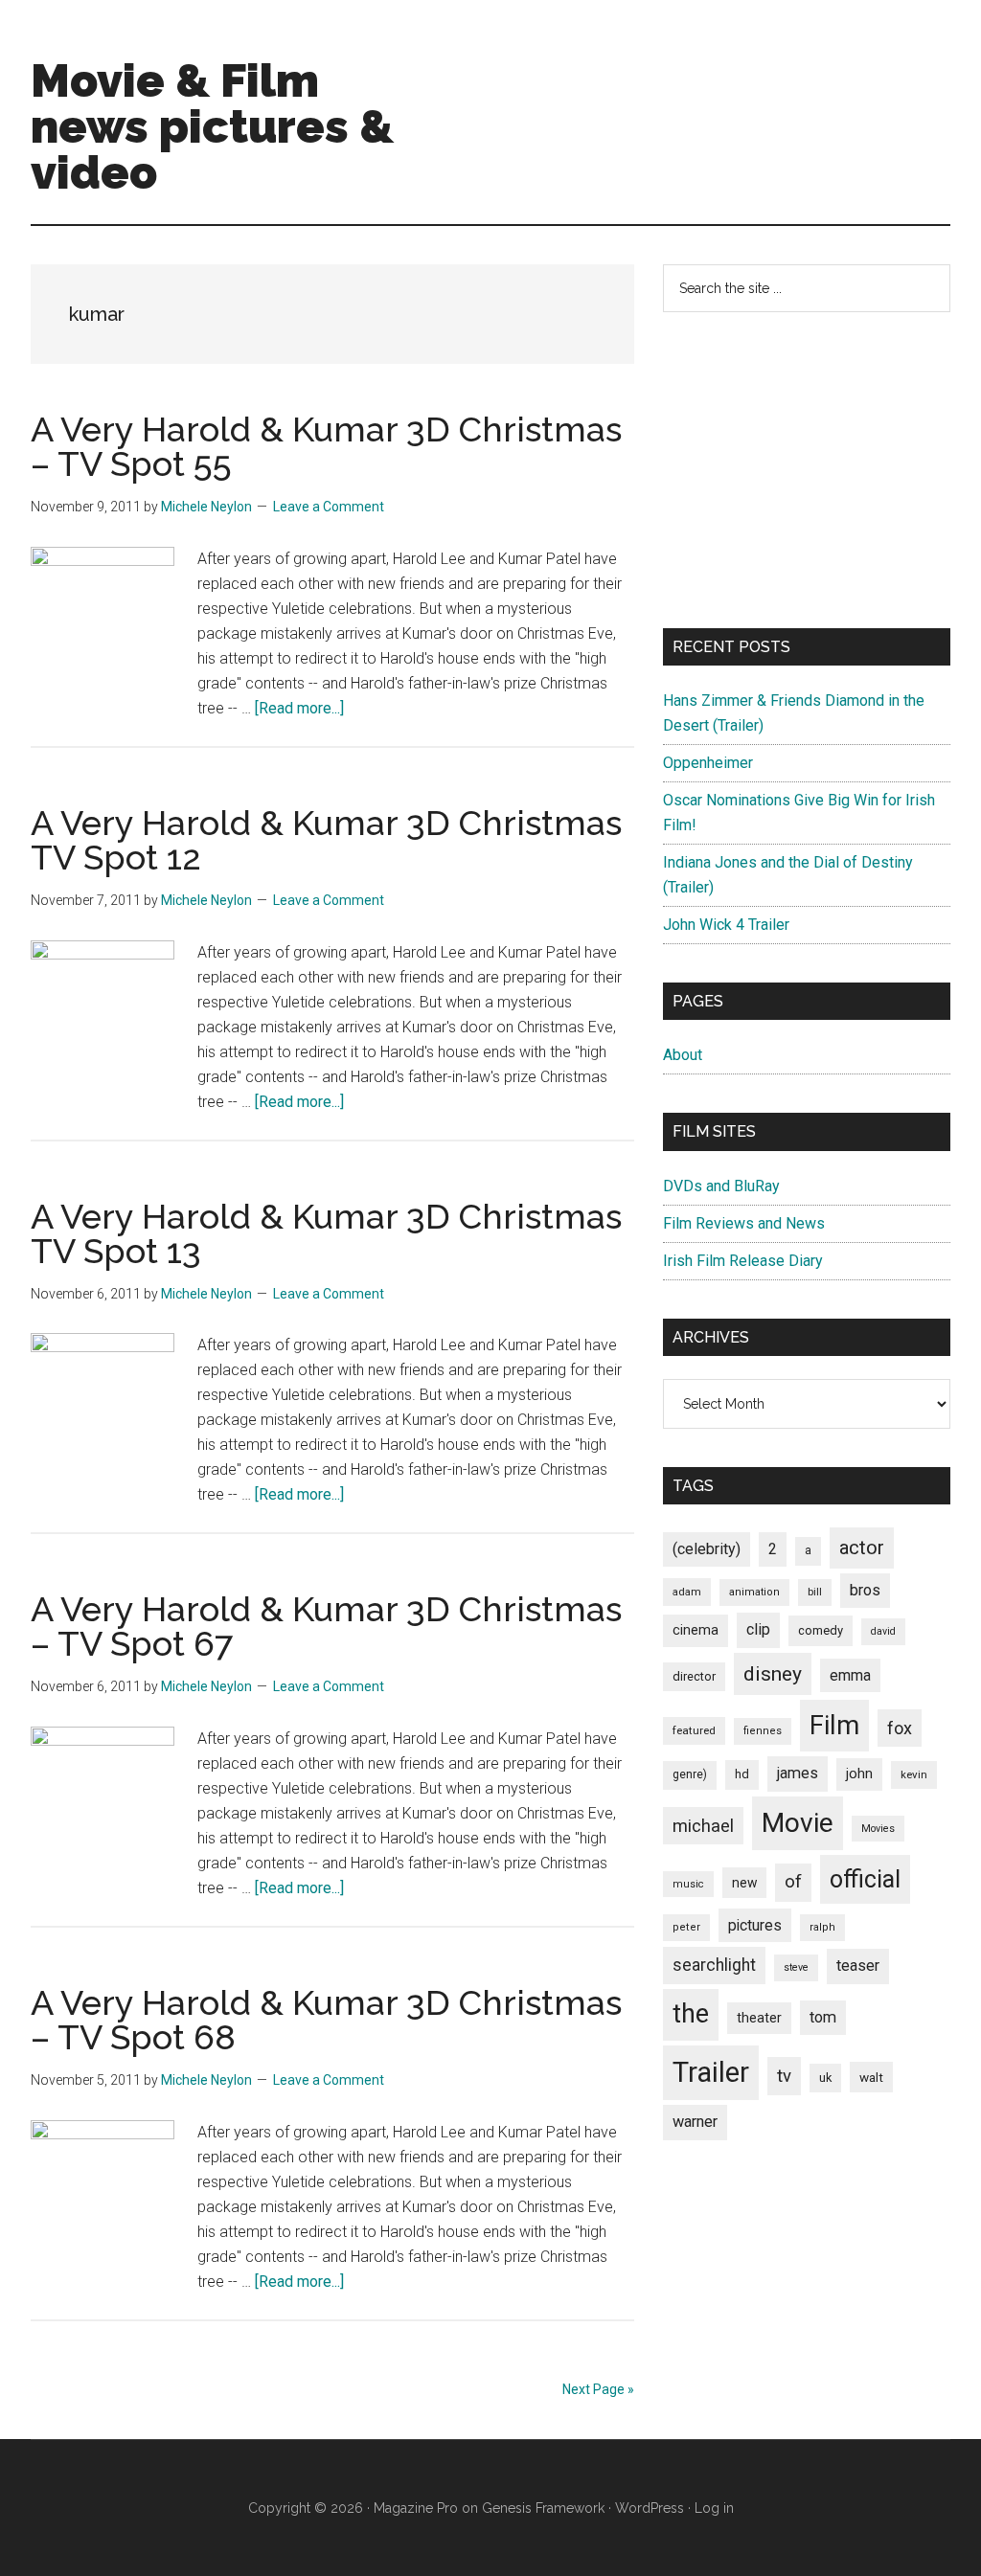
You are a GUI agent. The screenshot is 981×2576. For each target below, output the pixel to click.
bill (815, 1592)
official (865, 1879)
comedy (821, 1630)
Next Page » (598, 2389)
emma (850, 1675)
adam (687, 1592)
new (744, 1883)
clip (758, 1629)
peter (686, 1927)
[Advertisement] (807, 470)
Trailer (711, 2072)
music (688, 1884)
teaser (858, 1966)
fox (900, 1728)
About (683, 1055)
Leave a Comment (329, 507)
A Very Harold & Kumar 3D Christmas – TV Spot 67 (326, 1626)
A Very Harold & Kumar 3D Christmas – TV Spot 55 (326, 446)
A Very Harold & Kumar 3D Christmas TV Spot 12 (326, 840)
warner (695, 2122)
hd (742, 1774)
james (798, 1773)
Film (834, 1725)
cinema (696, 1630)
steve (796, 1967)
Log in (714, 2508)
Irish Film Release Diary (743, 1261)
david (883, 1631)
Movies (878, 1829)
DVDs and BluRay (721, 1186)
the (691, 2014)
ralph (822, 1927)
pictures (755, 1925)
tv (784, 2076)
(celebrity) (707, 1549)
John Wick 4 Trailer (726, 925)
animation (754, 1592)
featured (694, 1730)
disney (773, 1673)
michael (703, 1826)
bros (865, 1590)
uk (825, 2078)
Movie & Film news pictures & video (212, 126)
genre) (690, 1774)
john (859, 1774)
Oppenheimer (708, 763)
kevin (914, 1774)
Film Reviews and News (744, 1223)
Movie (798, 1823)
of (793, 1882)
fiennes (763, 1731)
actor (862, 1548)
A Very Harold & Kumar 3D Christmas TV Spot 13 (326, 1233)
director (694, 1676)
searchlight (714, 1965)
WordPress (650, 2508)
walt (871, 2077)
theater (759, 2018)
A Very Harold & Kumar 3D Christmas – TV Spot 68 (326, 2020)
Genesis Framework (543, 2508)
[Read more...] (299, 708)
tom (823, 2017)
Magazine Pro (416, 2508)
